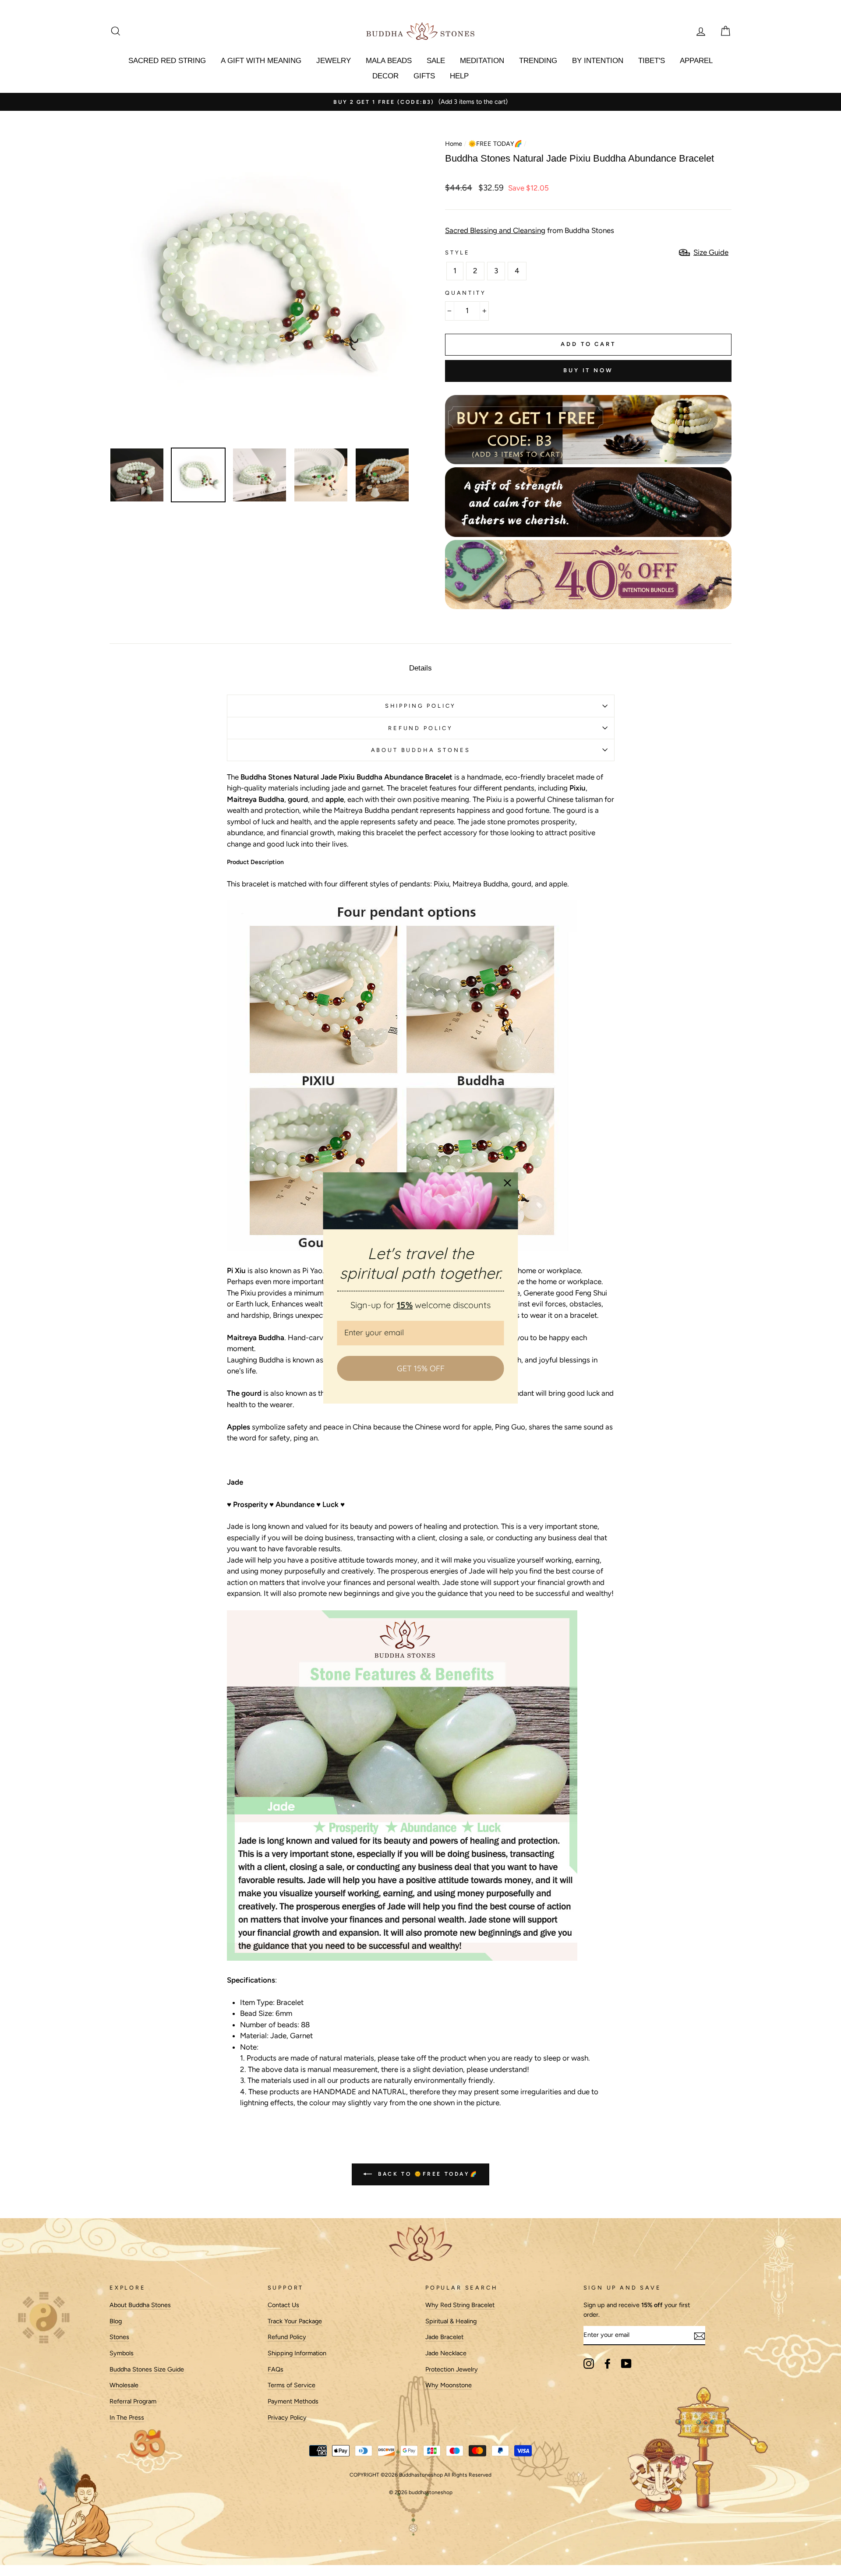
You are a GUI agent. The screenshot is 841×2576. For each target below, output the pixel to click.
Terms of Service (292, 2385)
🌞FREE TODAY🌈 (495, 144)
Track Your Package (295, 2321)
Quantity (466, 293)
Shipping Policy (420, 706)
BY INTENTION (598, 61)
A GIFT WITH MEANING (261, 61)
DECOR (385, 76)
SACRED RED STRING (167, 61)
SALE (436, 61)
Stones (119, 2337)
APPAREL (696, 61)
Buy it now (588, 370)
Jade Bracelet (444, 2337)
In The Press (127, 2417)
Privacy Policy (287, 2417)
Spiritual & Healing (451, 2321)
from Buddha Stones (530, 230)
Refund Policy (287, 2337)
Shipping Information (297, 2353)
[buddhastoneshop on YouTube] (626, 2364)
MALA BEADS (389, 61)
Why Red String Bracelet (460, 2305)
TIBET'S (652, 61)
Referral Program (133, 2401)
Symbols (122, 2353)
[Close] (508, 1183)
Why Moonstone (449, 2385)
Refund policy (420, 728)
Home (454, 144)
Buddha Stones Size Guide (147, 2369)
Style (458, 252)
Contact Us (283, 2305)
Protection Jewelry (452, 2369)
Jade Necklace (446, 2353)
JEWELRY (334, 61)
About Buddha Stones (421, 750)
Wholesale (124, 2385)
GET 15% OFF (421, 1368)
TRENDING (538, 61)
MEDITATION (482, 61)
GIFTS (424, 76)
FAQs (276, 2369)
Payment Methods (293, 2401)
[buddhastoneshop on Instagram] (589, 2364)
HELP (459, 76)
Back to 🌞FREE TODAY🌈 (427, 2174)
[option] (420, 102)
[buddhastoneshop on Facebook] (608, 2364)
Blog (116, 2321)
